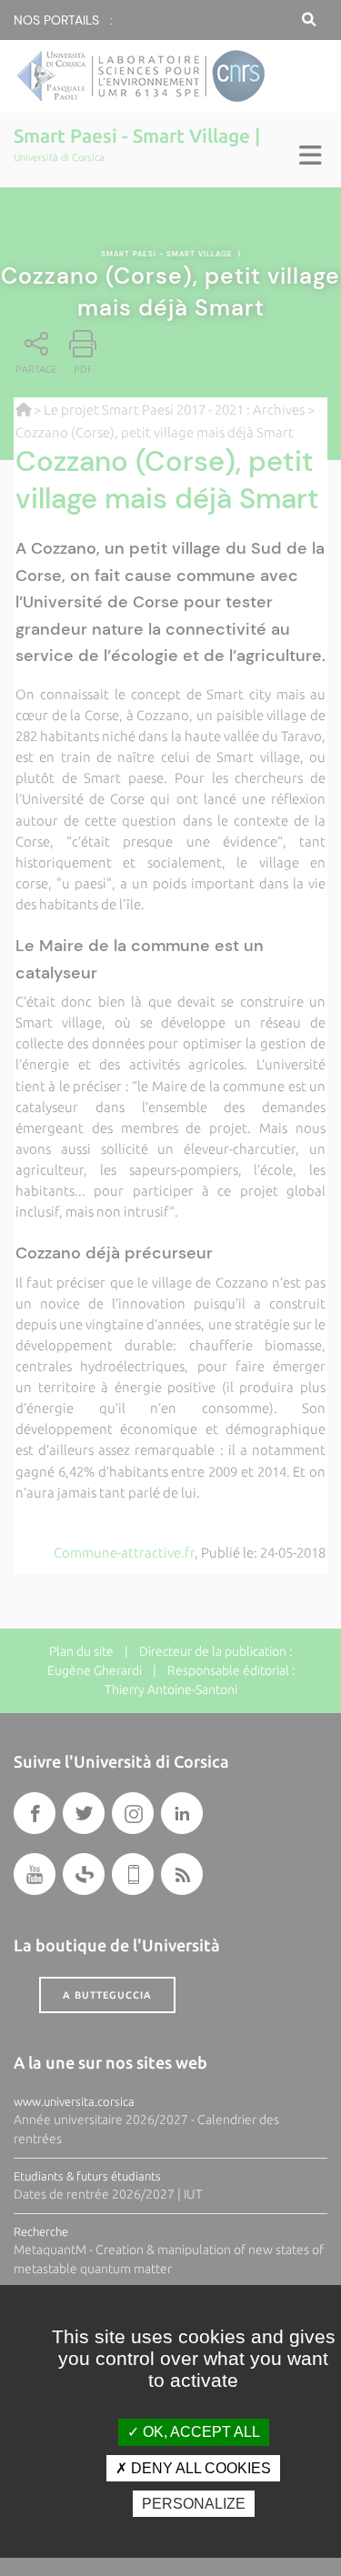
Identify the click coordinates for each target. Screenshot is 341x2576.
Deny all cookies (199, 2468)
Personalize (194, 2504)
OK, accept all (200, 2432)
